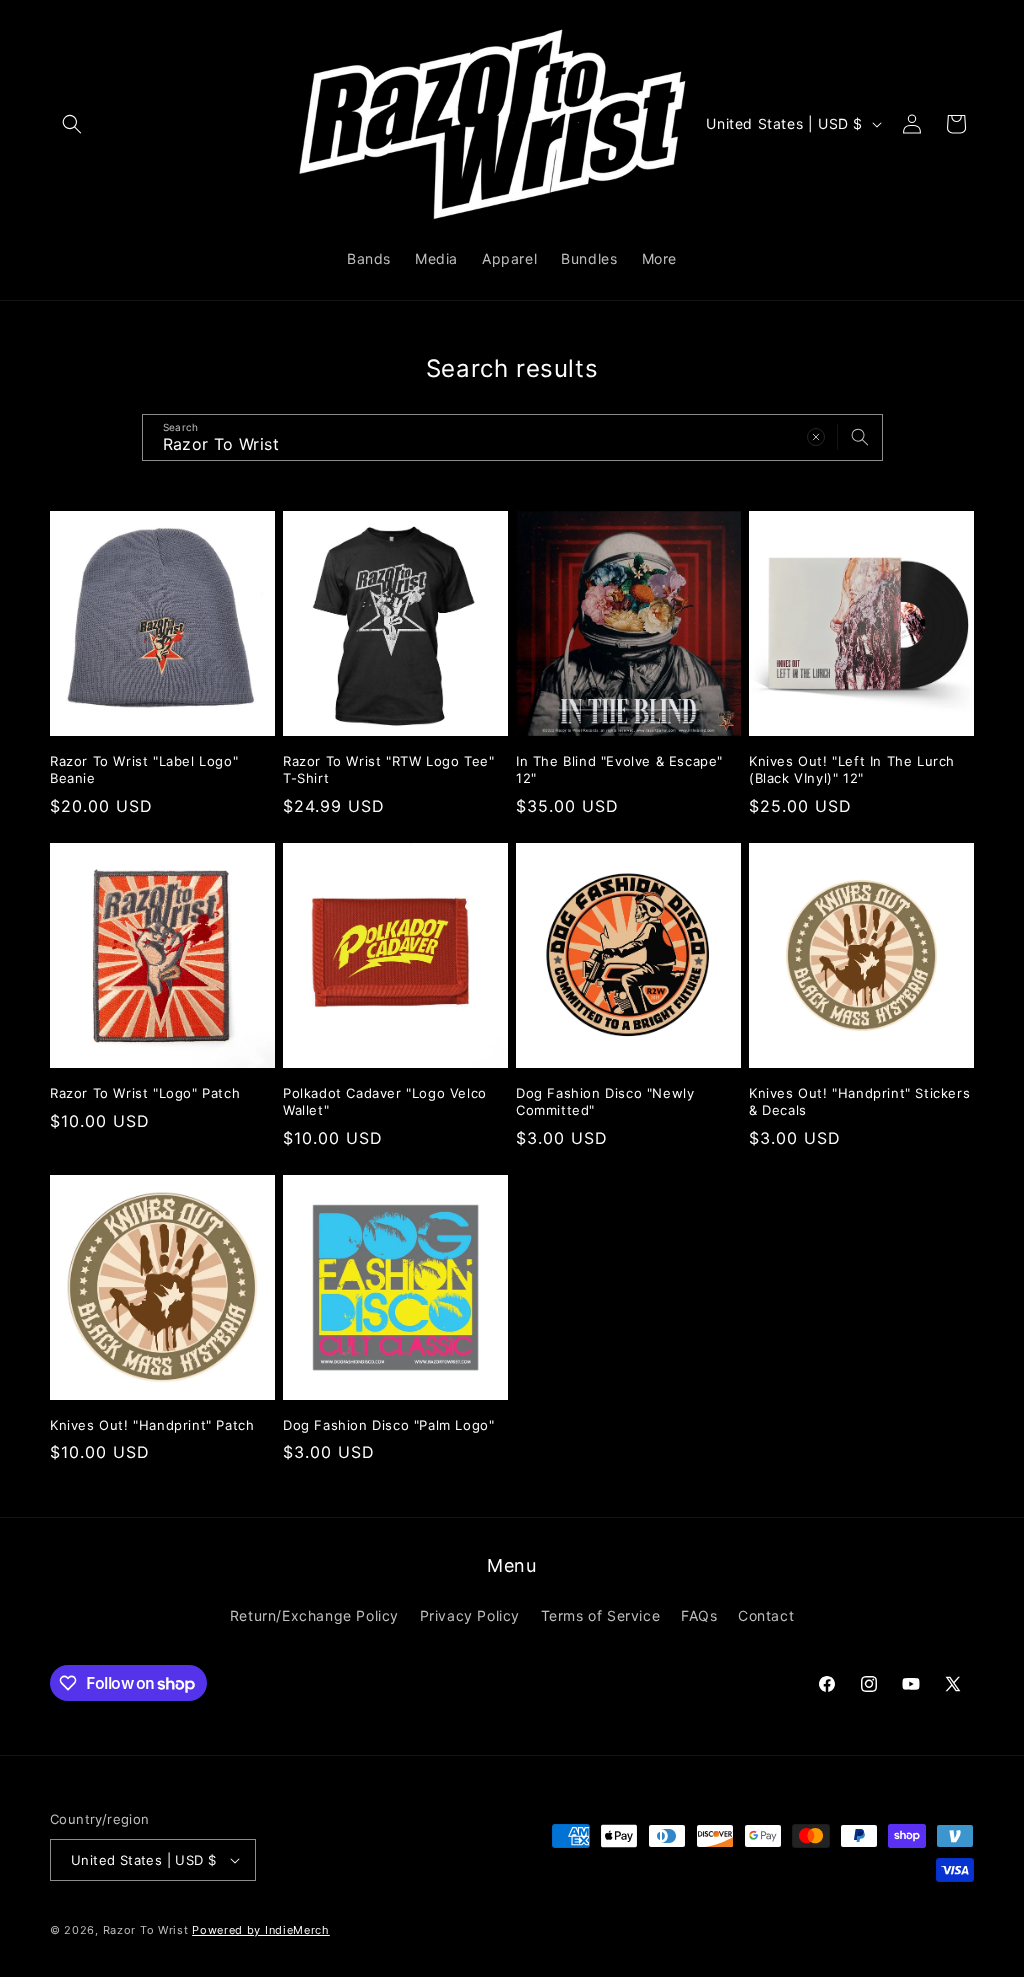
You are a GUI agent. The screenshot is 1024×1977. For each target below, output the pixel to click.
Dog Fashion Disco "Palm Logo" (388, 1425)
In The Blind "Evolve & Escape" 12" (619, 769)
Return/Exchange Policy (314, 1615)
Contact (766, 1615)
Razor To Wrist (146, 1930)
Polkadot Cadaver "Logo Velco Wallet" (385, 1101)
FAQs (699, 1615)
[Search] (860, 437)
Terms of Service (601, 1615)
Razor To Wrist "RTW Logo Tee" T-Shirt (388, 769)
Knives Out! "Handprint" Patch (152, 1425)
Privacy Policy (470, 1615)
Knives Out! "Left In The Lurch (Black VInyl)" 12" (852, 769)
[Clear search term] (816, 437)
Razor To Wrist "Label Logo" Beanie (144, 769)
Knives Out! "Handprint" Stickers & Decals (859, 1101)
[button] (72, 124)
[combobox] (512, 437)
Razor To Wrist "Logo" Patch (145, 1093)
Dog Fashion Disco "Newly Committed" (605, 1101)
